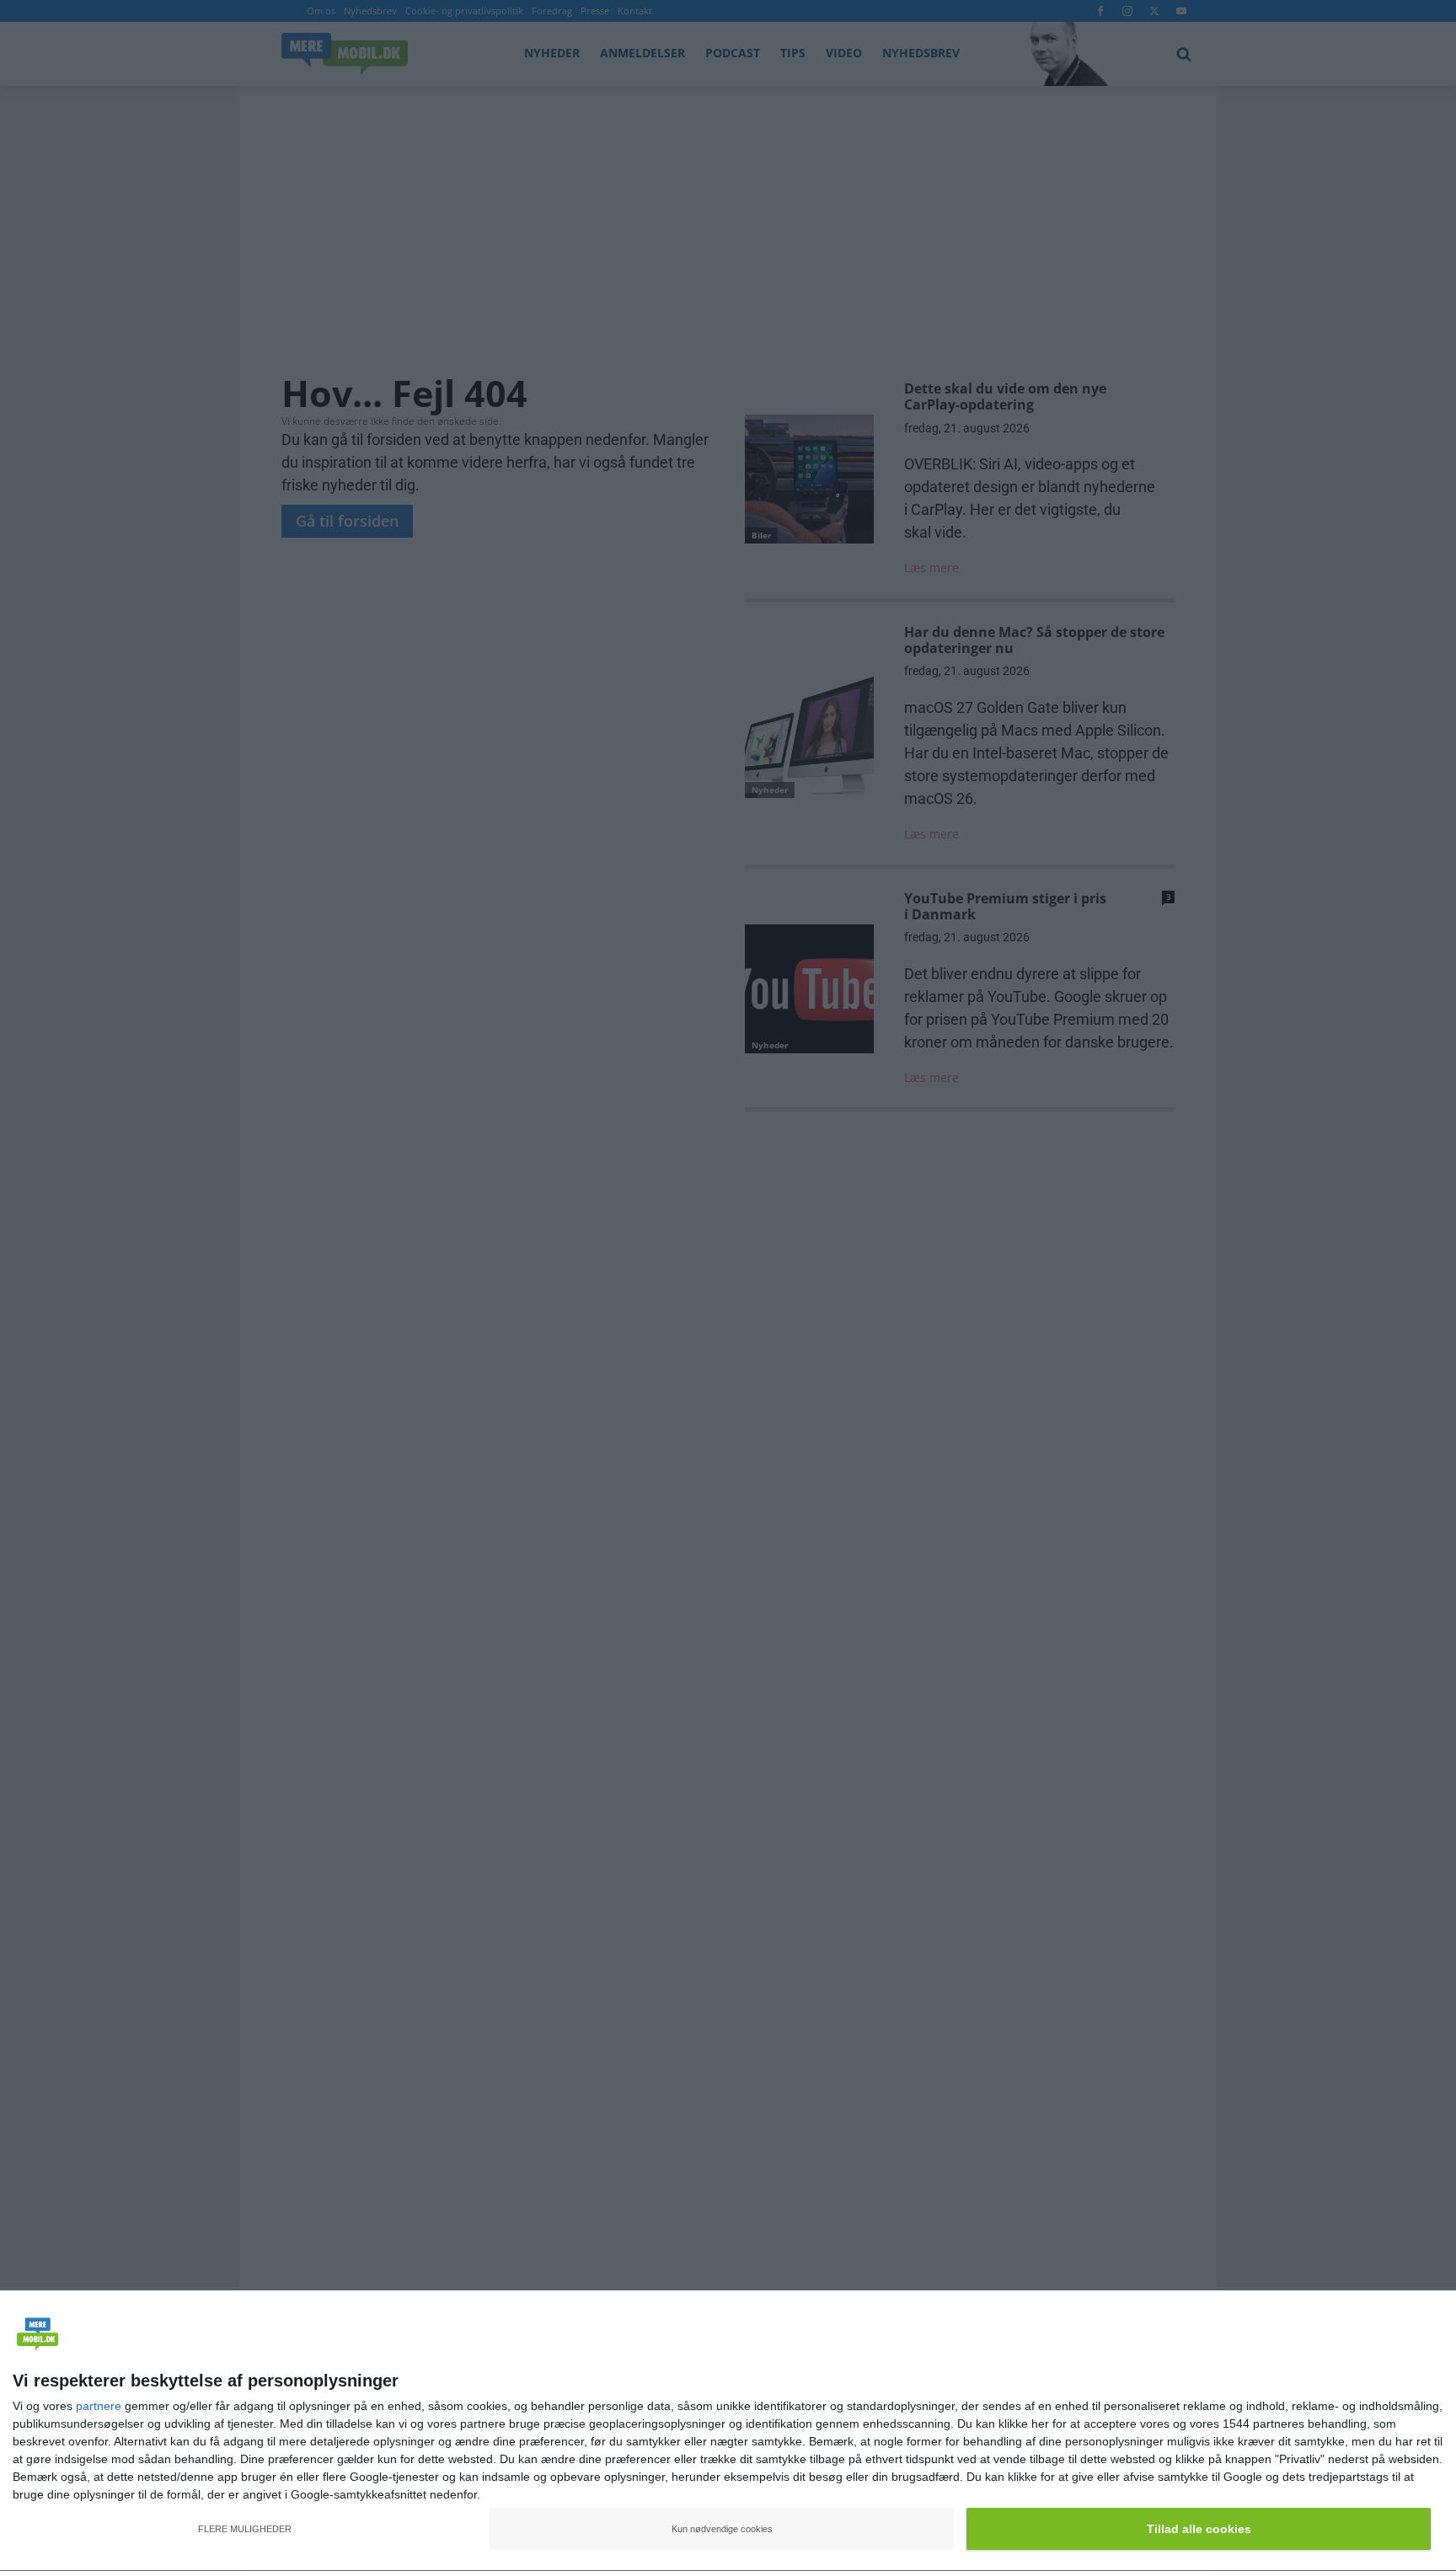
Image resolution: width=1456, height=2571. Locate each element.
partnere (99, 2406)
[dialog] (728, 2431)
